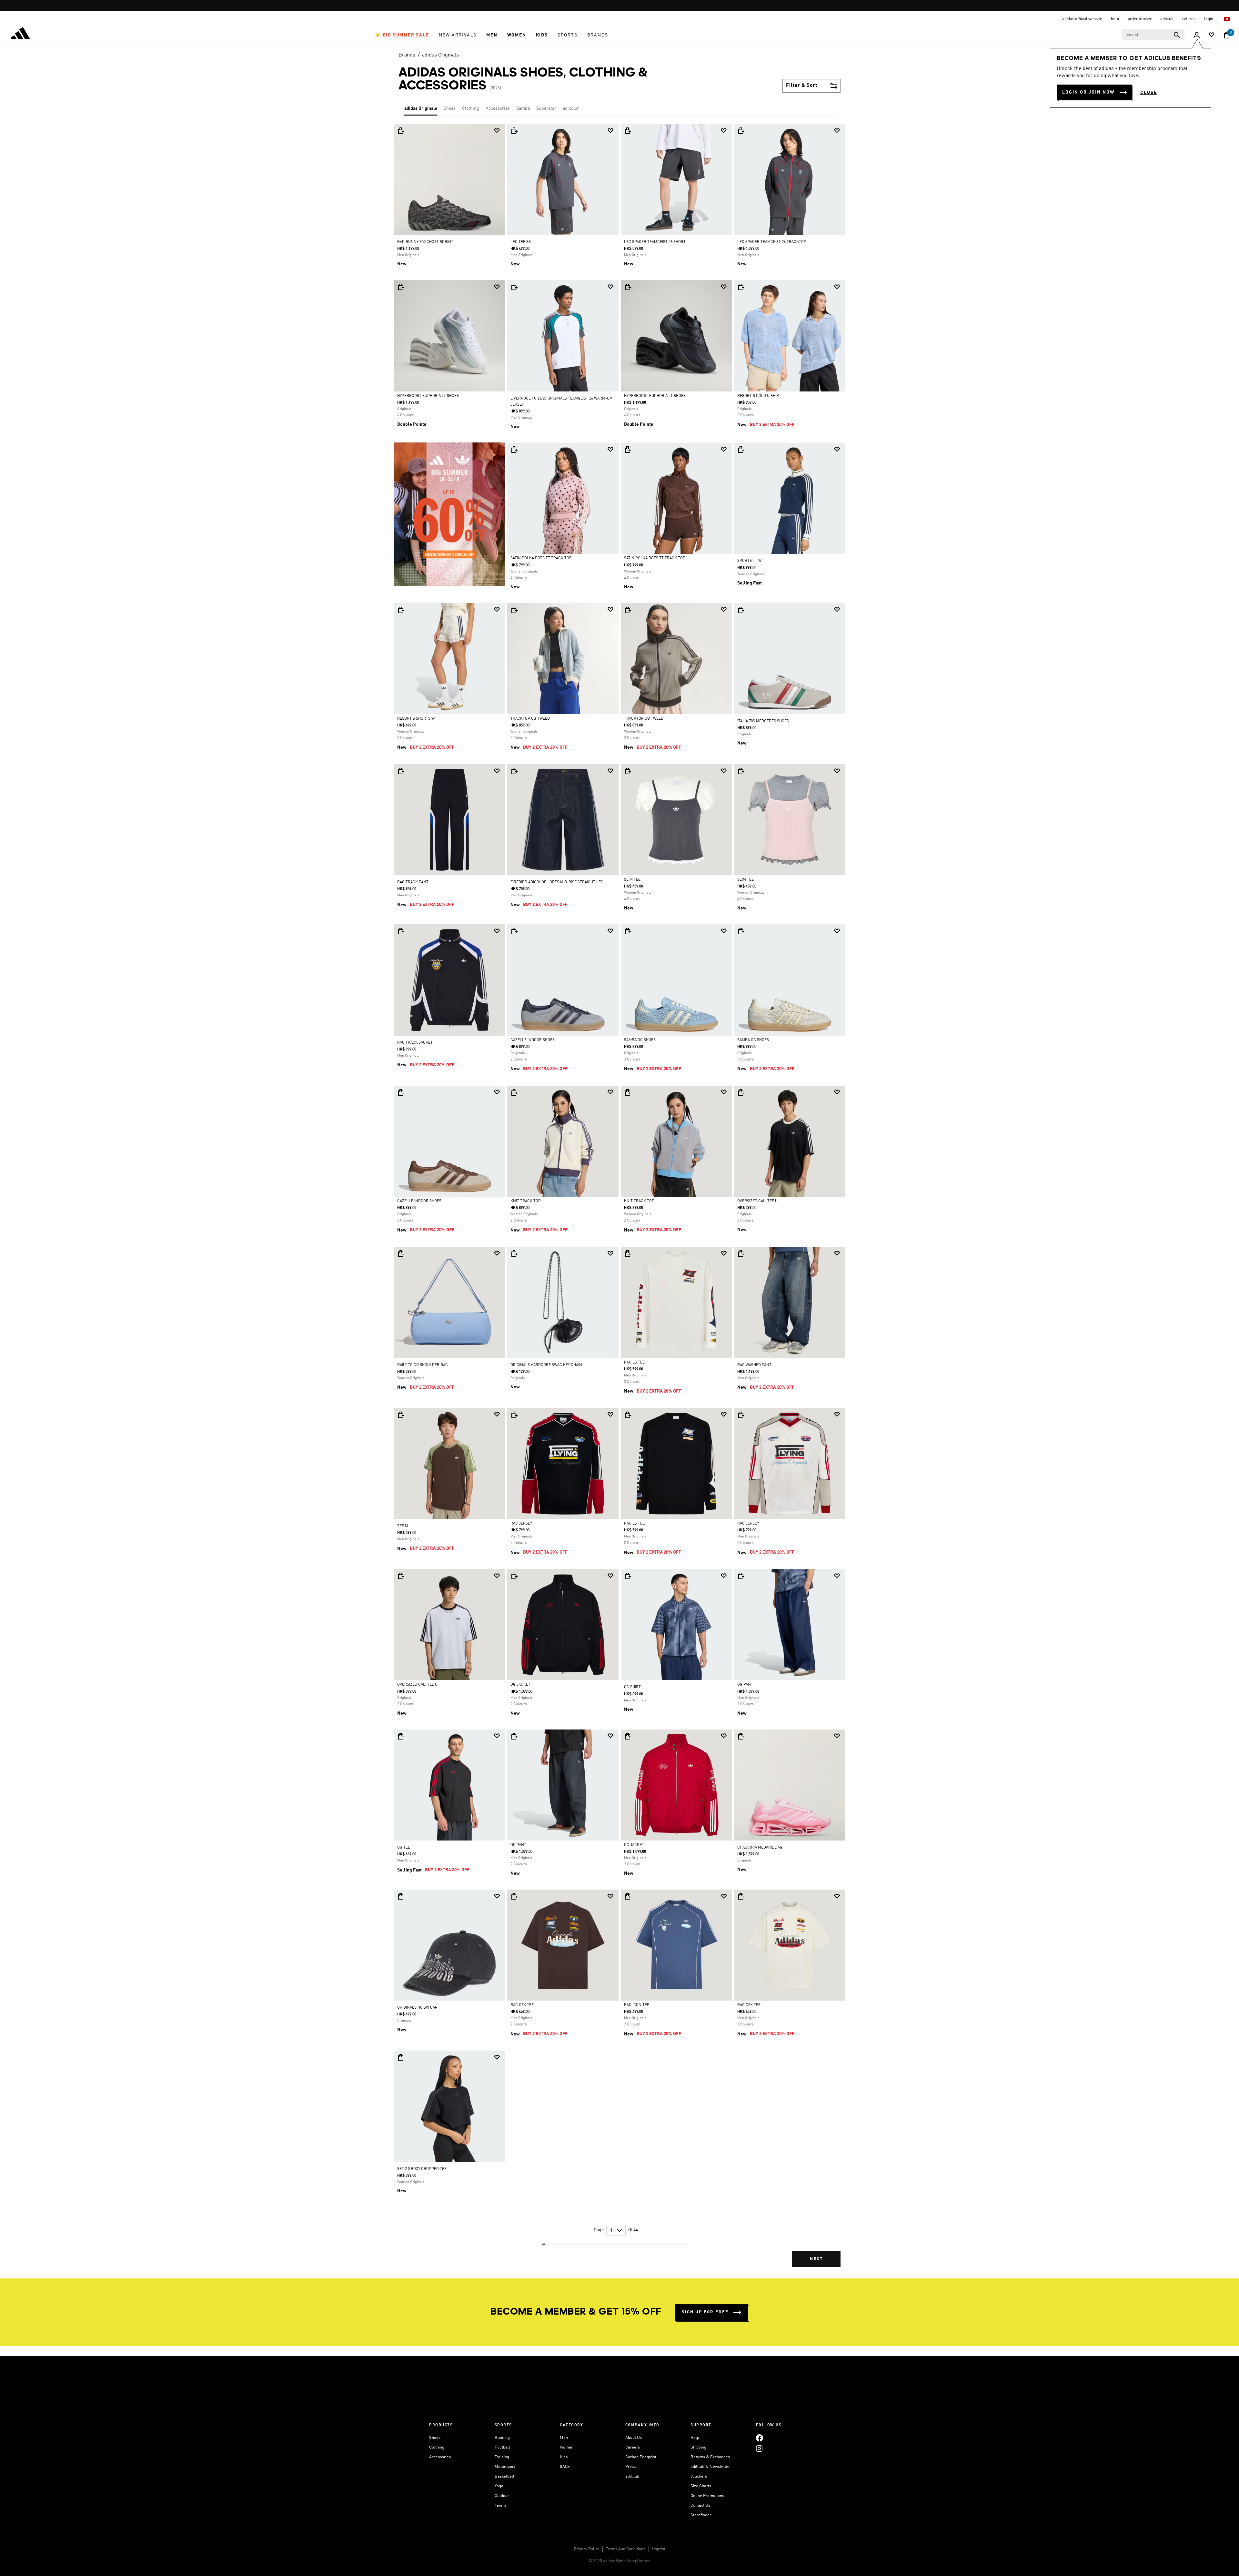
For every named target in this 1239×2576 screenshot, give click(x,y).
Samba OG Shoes (640, 1040)
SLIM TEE (632, 880)
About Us (634, 2438)
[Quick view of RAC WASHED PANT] (741, 1253)
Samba (523, 108)
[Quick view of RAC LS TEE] (628, 1253)
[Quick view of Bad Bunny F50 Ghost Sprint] (401, 131)
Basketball (504, 2476)
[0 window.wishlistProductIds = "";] (1212, 35)
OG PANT (745, 1685)
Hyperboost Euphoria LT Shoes (428, 396)
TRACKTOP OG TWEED (530, 719)
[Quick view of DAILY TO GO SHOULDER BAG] (401, 1253)
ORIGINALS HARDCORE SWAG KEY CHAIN (546, 1365)
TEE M (403, 1526)
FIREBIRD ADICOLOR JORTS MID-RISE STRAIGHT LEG (557, 882)
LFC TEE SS (521, 242)
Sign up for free (705, 2312)
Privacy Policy (587, 2549)
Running (502, 2438)
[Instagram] (759, 2448)
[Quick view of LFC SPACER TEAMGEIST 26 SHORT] (628, 131)
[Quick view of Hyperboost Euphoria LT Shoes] (401, 287)
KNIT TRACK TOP (526, 1201)
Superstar (546, 108)
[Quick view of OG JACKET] (514, 1576)
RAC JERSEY (521, 1524)
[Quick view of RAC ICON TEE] (628, 1896)
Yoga (499, 2486)
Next (816, 2259)
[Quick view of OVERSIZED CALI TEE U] (741, 1092)
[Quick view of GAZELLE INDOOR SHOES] (514, 931)
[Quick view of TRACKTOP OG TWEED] (514, 610)
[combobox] (1153, 35)
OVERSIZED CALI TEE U (757, 1201)
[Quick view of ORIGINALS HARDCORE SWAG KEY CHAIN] (514, 1253)
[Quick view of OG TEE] (401, 1736)
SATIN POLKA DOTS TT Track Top (541, 558)
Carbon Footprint (641, 2457)
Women (567, 2447)
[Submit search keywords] (1177, 35)
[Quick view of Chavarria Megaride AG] (741, 1736)
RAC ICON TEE (637, 2005)
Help (695, 2438)
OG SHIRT (632, 1687)
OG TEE (404, 1848)
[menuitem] (402, 35)
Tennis (500, 2505)
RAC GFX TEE (522, 2005)
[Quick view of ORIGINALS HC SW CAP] (401, 1896)
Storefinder (701, 2515)
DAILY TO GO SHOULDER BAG (423, 1365)
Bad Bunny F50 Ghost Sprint (425, 242)
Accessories (498, 108)
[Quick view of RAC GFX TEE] (514, 1896)
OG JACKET (520, 1685)
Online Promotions (707, 2496)
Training (502, 2457)
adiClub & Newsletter (710, 2467)
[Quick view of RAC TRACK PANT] (401, 771)
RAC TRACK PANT (413, 882)
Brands (407, 55)
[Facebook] (760, 2438)
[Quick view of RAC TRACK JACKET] (401, 931)
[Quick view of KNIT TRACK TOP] (514, 1092)
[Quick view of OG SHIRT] (628, 1576)
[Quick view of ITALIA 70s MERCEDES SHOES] (741, 610)
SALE (565, 2467)
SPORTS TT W (749, 561)
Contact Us (700, 2505)
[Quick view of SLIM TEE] (628, 771)
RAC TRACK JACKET (415, 1043)
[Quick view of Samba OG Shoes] (628, 931)
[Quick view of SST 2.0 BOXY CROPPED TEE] (401, 2057)
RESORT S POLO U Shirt (759, 396)
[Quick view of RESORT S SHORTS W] (401, 610)
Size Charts (701, 2486)
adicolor (571, 108)
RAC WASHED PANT (754, 1365)
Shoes (450, 108)
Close (1149, 93)
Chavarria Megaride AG (760, 1848)
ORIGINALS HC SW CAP (417, 2008)
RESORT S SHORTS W (416, 719)
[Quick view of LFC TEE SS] (514, 131)
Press (630, 2467)
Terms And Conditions (626, 2549)
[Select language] (1227, 19)
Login (1209, 19)
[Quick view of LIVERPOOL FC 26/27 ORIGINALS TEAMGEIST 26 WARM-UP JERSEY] (514, 287)
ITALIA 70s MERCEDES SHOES (763, 721)
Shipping (698, 2447)
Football (502, 2447)
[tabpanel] (619, 1201)
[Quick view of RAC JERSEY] (514, 1415)
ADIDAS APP (618, 6)
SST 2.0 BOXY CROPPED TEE (422, 2169)
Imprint (659, 2549)
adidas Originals (440, 55)
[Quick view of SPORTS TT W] (741, 450)
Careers (633, 2447)
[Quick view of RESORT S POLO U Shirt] (741, 287)
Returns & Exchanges (710, 2457)
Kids (564, 2457)
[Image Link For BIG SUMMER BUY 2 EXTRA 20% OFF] (449, 514)
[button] (402, 35)
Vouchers (699, 2476)
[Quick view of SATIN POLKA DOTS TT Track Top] (514, 450)
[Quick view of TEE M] (401, 1415)
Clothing (471, 108)
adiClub (632, 2476)
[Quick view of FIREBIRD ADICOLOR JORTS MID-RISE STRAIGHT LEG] (514, 771)
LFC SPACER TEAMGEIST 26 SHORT (655, 242)
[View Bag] (1227, 35)
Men (564, 2438)
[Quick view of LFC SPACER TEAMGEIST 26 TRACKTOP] (741, 131)
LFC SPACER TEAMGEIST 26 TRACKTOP (772, 242)
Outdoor (502, 2496)
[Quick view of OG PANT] (741, 1576)
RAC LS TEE (634, 1363)
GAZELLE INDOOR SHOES (533, 1040)
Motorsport (505, 2467)
